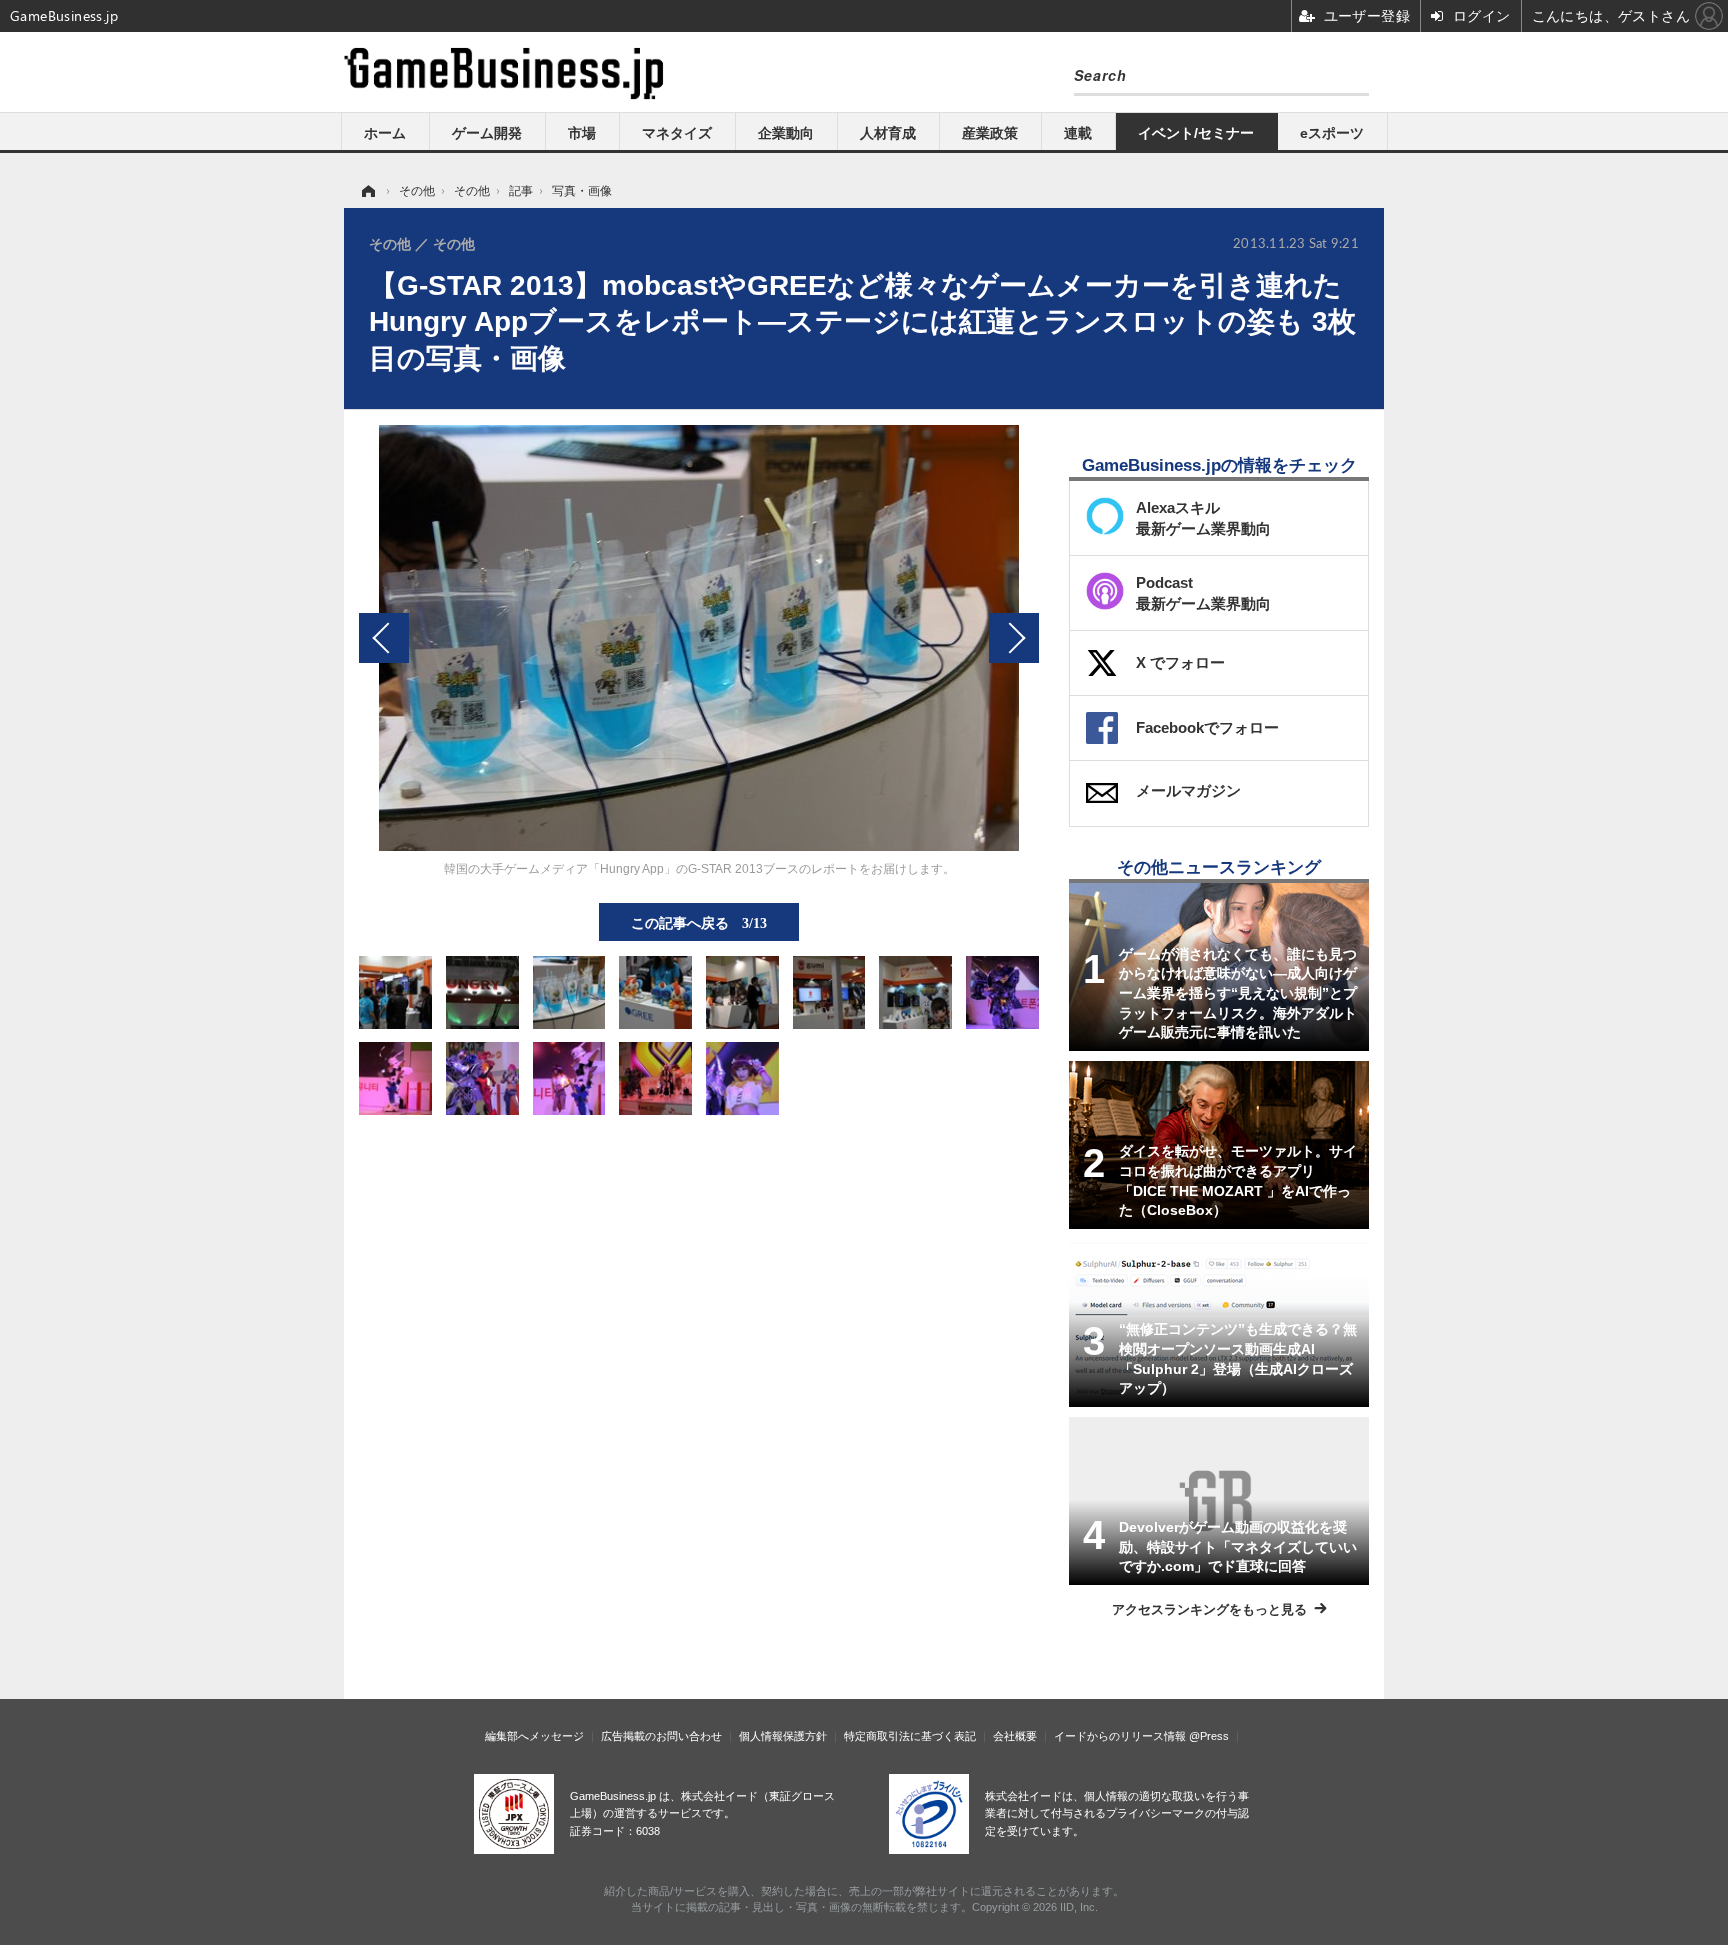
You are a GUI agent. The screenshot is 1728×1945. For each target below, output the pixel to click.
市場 (582, 133)
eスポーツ (1332, 133)
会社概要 (1015, 1736)
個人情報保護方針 (783, 1736)
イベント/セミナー (1196, 133)
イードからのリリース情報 (1120, 1736)
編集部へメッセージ (534, 1736)
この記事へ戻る (699, 922)
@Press (1209, 1736)
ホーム (385, 133)
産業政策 (990, 133)
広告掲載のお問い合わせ (661, 1736)
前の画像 (384, 638)
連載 (1078, 133)
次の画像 (1014, 638)
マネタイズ (677, 133)
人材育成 (888, 133)
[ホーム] (367, 191)
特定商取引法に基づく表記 (910, 1736)
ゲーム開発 (487, 133)
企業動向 (786, 133)
